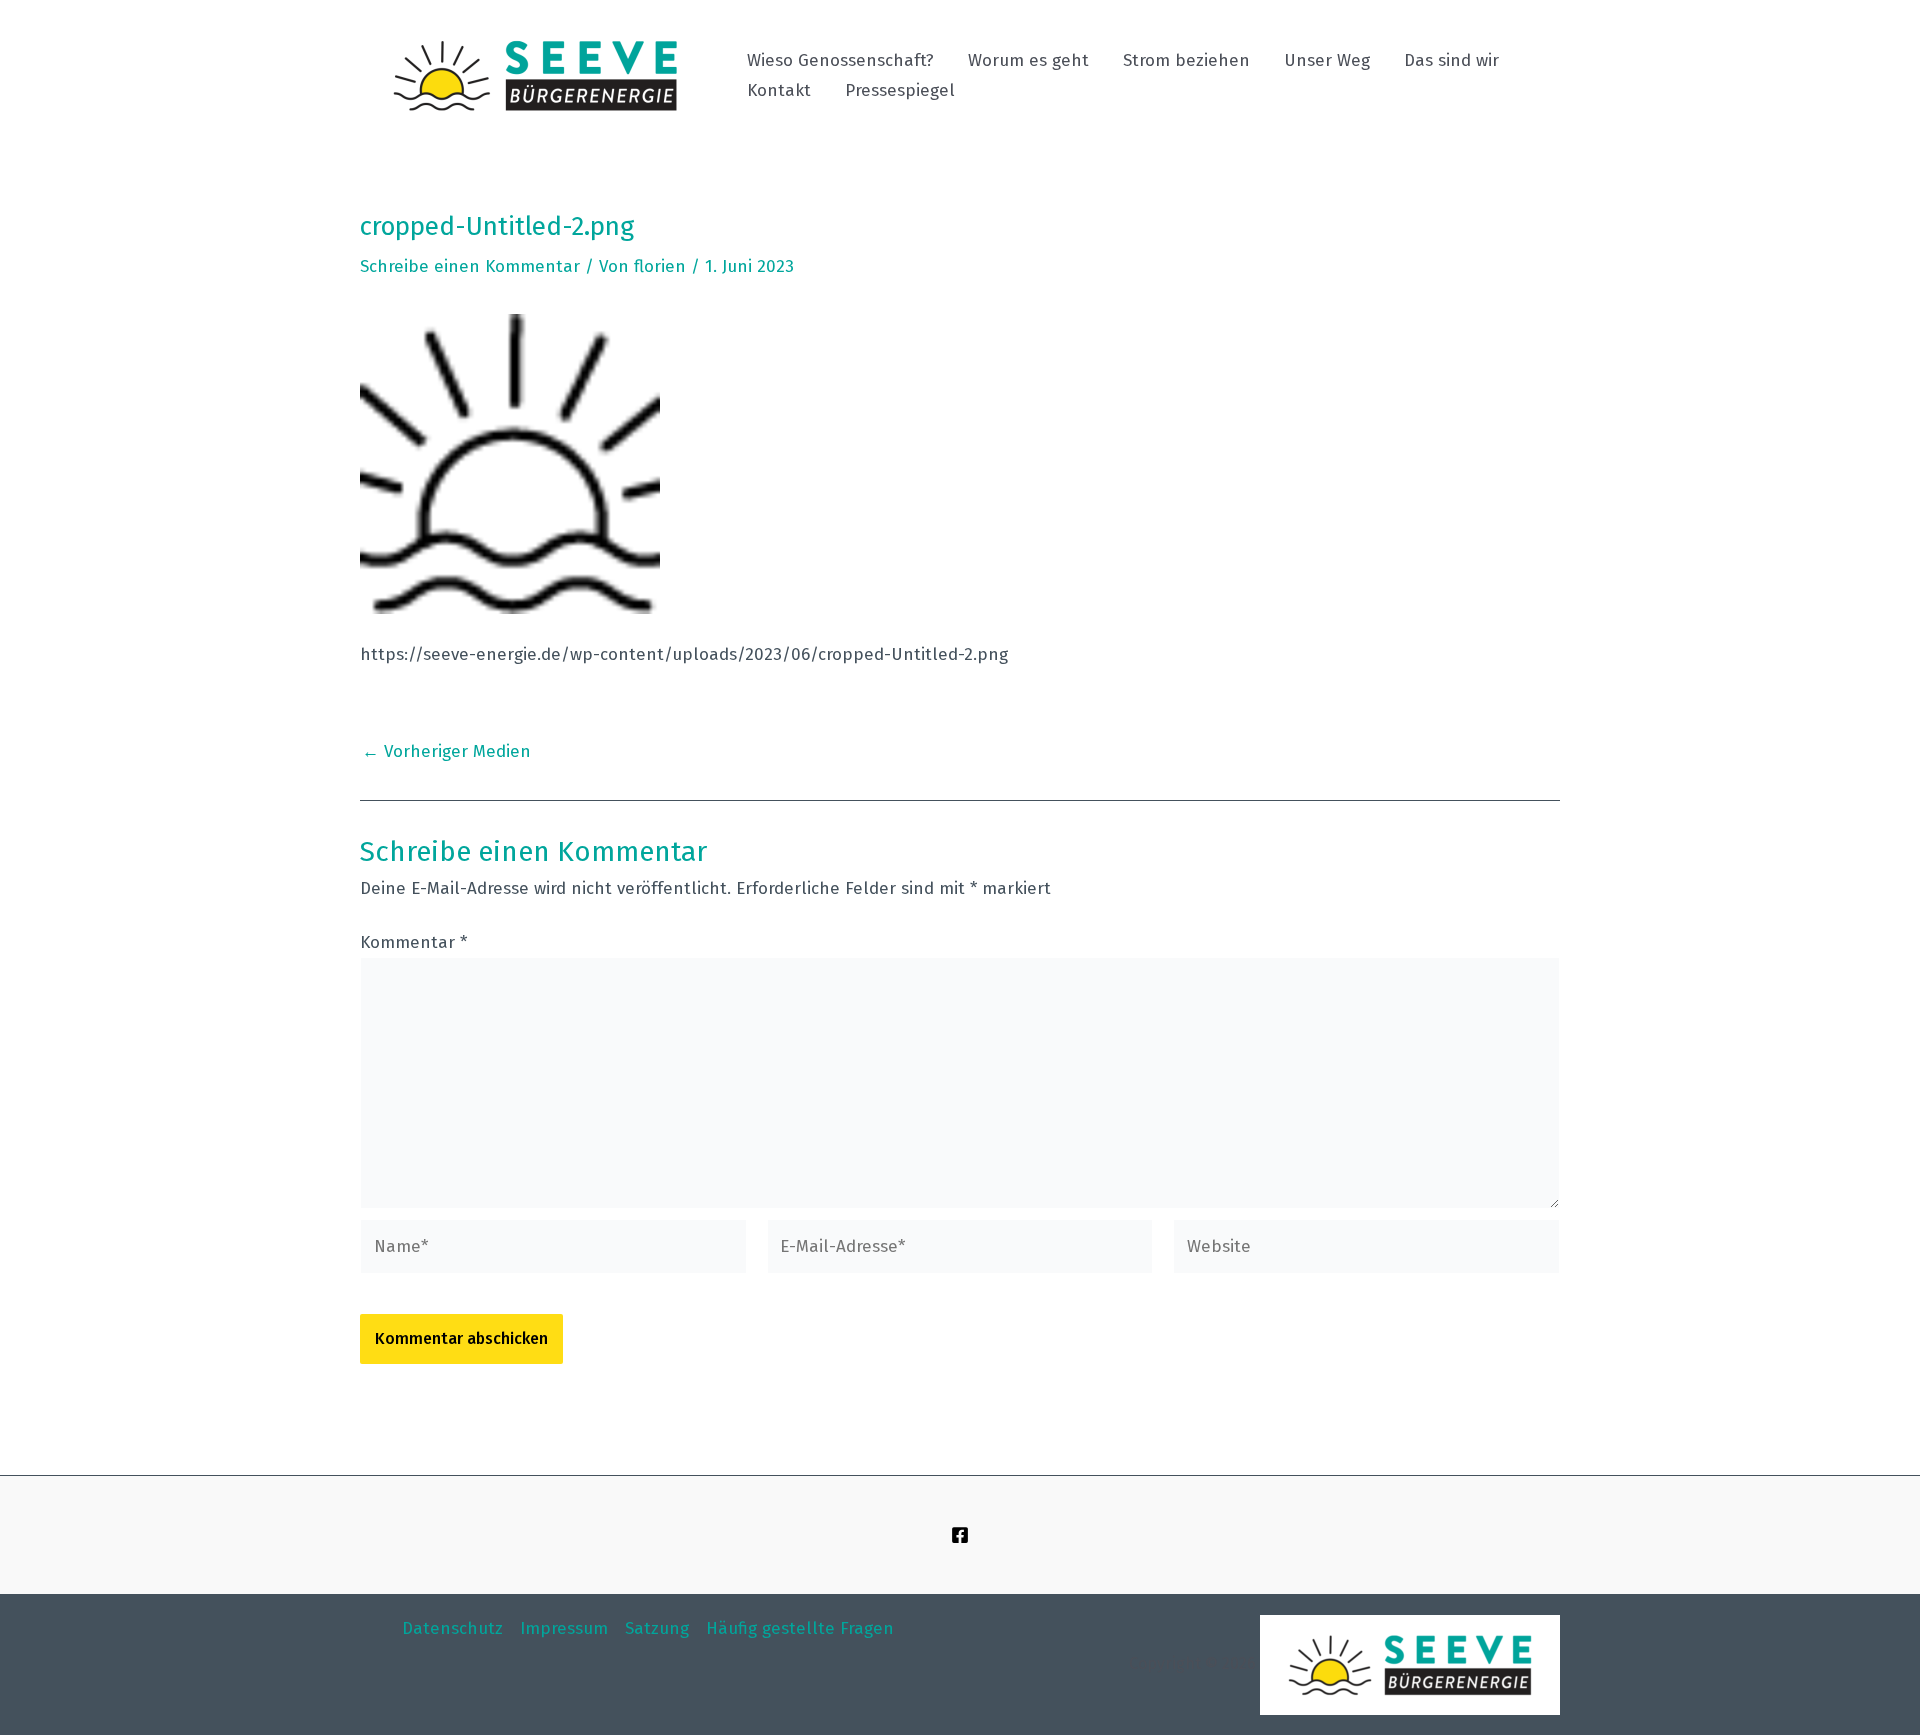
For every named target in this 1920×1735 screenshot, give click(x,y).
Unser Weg (1327, 60)
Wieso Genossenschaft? (840, 60)
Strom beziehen (1186, 60)
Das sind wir (1451, 60)
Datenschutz (452, 1628)
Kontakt (779, 90)
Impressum (564, 1628)
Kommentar (413, 942)
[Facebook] (960, 1535)
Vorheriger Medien (446, 751)
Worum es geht (1028, 60)
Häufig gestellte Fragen (800, 1628)
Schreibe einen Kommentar (470, 266)
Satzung (657, 1628)
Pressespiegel (900, 90)
